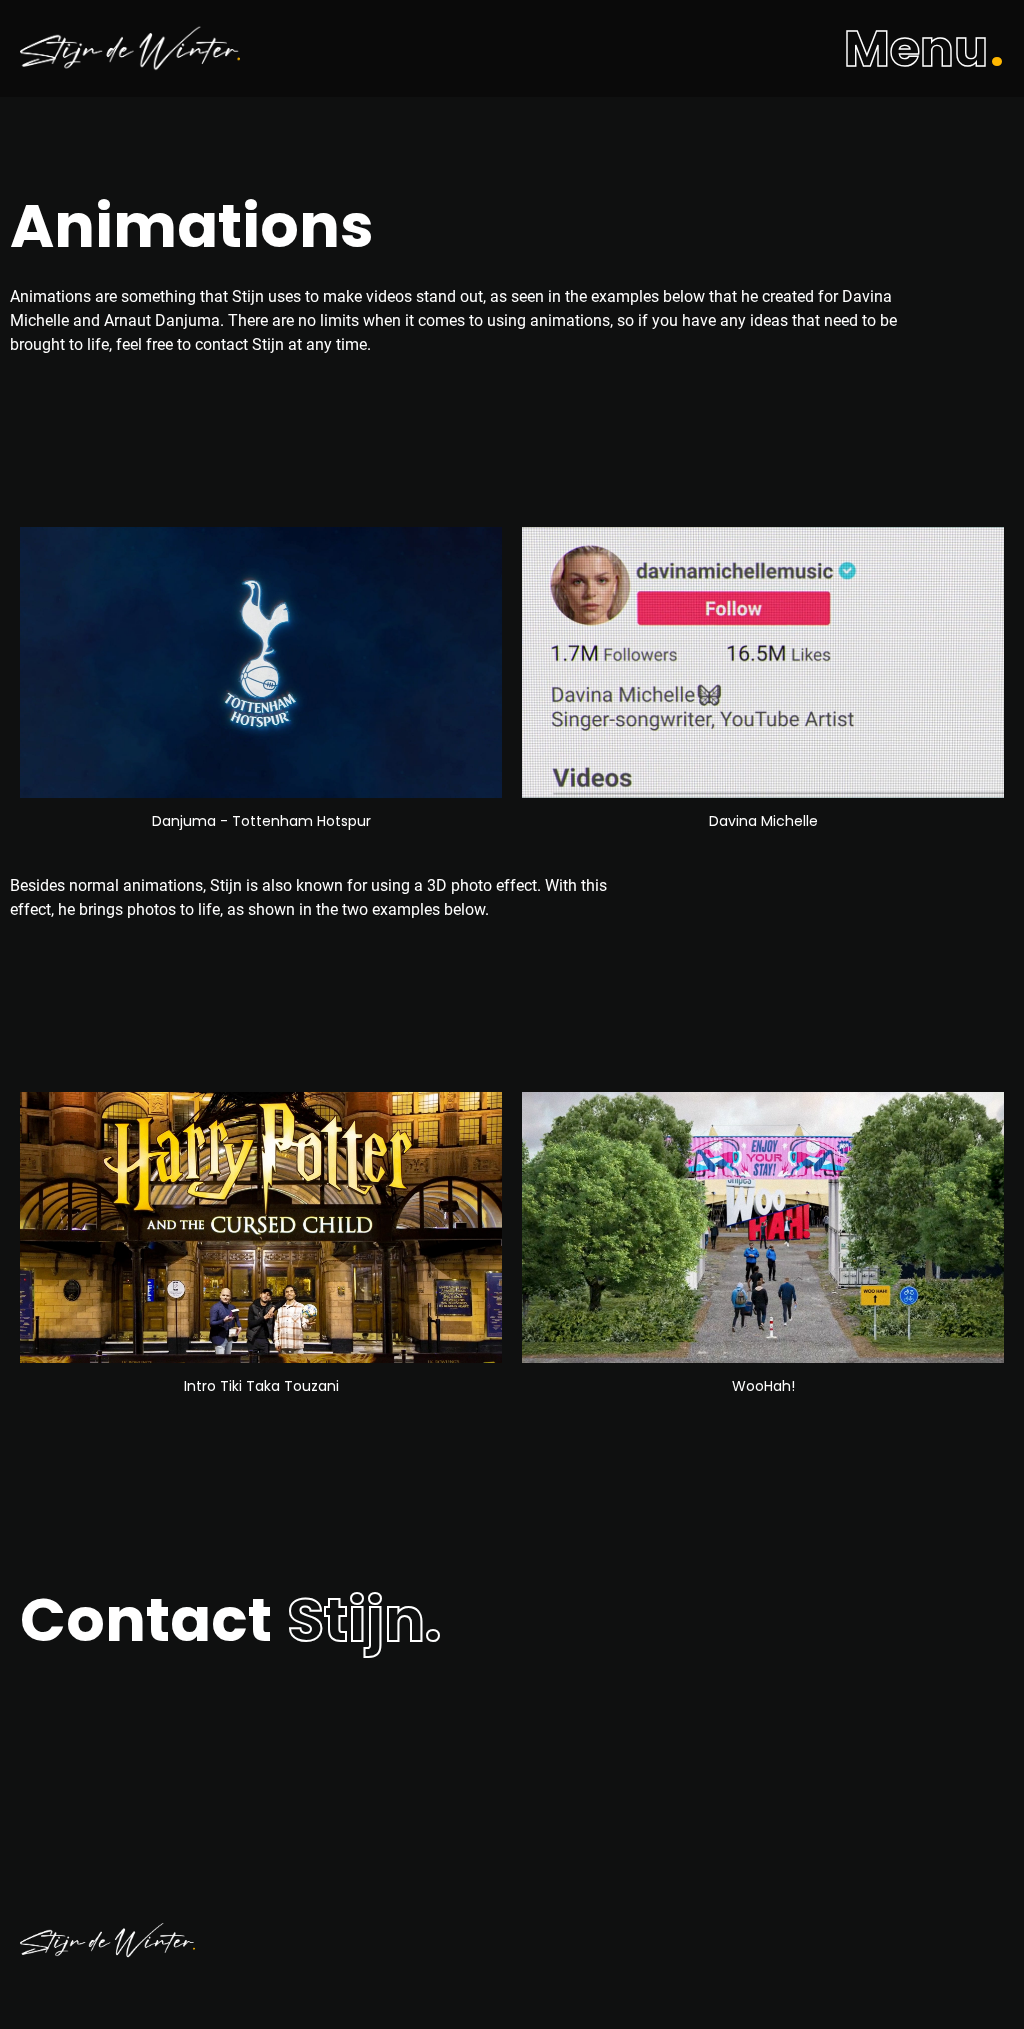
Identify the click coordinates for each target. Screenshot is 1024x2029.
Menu (916, 48)
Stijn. (364, 1620)
